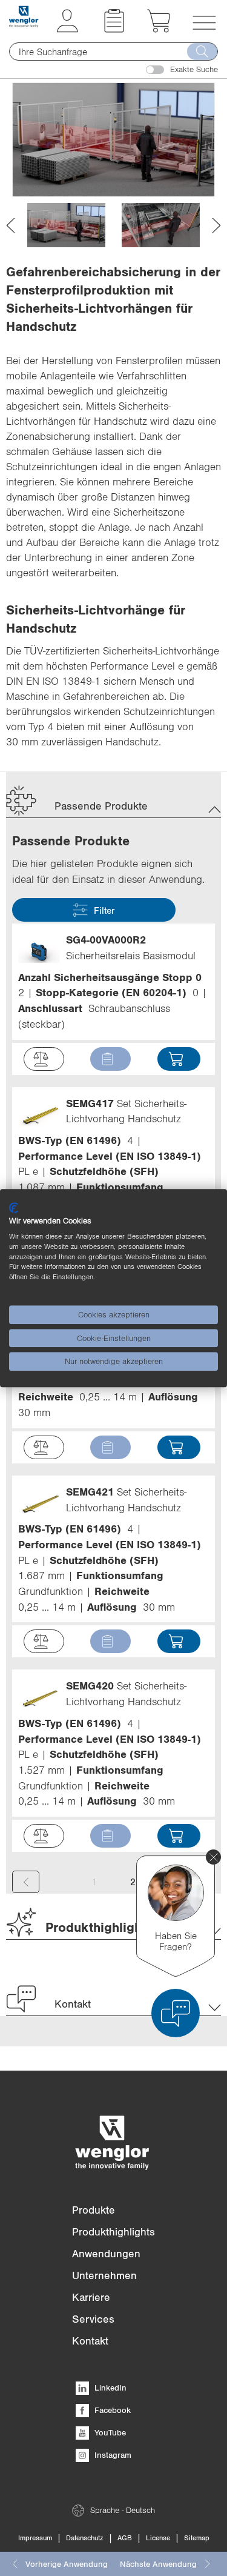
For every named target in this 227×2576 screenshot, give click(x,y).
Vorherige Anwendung (67, 2564)
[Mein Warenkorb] (159, 29)
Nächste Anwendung (158, 2564)
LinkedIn (109, 2388)
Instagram (112, 2455)
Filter (104, 910)
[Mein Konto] (67, 29)
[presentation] (11, 225)
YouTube (109, 2432)
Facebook (111, 2410)
